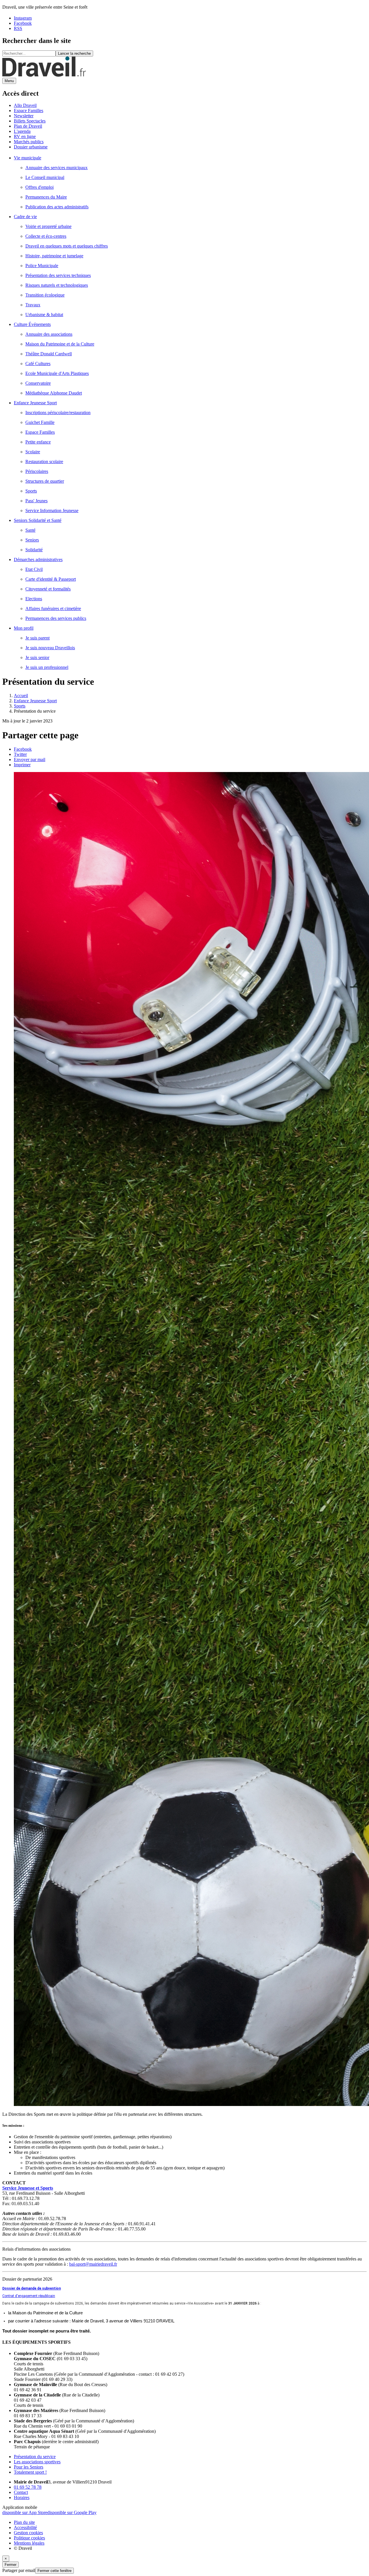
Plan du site (24, 2522)
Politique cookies (29, 2538)
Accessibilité (25, 2527)
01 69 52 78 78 (28, 2487)
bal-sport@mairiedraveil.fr (93, 2264)
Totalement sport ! (30, 2472)
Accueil (21, 696)
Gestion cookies (28, 2533)
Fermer (11, 2565)
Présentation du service (35, 2457)
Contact (21, 2492)
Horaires (22, 2497)
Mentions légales (29, 2543)
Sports (20, 706)
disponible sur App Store (25, 2512)
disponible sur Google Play (72, 2512)
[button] (22, 765)
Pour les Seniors (29, 2467)
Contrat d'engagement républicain (29, 2296)
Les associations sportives (37, 2462)
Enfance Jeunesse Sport (35, 701)
